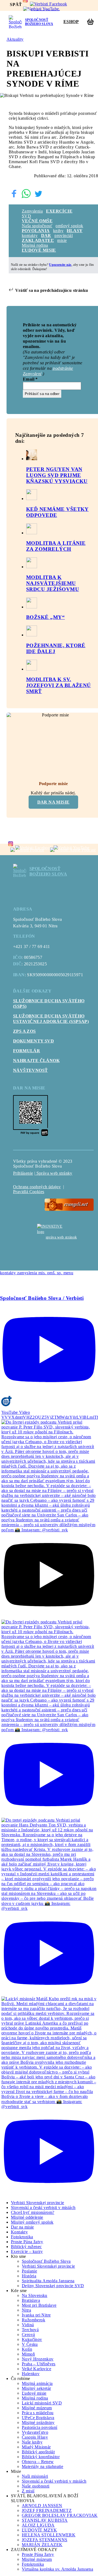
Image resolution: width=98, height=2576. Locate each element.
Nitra (26, 2310)
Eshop (71, 22)
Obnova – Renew (38, 2462)
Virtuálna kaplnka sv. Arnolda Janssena (57, 2569)
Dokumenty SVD (33, 1041)
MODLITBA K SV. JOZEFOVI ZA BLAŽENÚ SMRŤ (59, 685)
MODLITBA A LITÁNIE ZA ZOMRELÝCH (56, 546)
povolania (36, 231)
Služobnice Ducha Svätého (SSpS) (49, 1003)
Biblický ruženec (26, 2247)
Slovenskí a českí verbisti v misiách (43, 2207)
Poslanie (29, 2271)
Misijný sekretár (36, 2388)
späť (16, 4)
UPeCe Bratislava (38, 2418)
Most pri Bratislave (39, 2305)
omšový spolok (69, 226)
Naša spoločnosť (37, 226)
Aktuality (15, 39)
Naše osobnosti (36, 2486)
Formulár (27, 1051)
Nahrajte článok (36, 1061)
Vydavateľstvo (35, 2432)
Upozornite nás (60, 265)
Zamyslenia (32, 211)
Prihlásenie (23, 1173)
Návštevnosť (30, 1070)
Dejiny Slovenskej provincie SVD (53, 2286)
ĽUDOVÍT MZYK (39, 2530)
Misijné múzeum (37, 2408)
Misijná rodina (35, 245)
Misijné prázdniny (38, 2422)
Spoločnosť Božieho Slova (46, 2261)
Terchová (30, 2330)
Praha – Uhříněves (39, 2364)
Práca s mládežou (38, 2413)
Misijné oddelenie (27, 2217)
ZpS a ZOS (24, 1031)
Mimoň (28, 2354)
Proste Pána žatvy (27, 2242)
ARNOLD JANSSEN (42, 2506)
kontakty (30, 236)
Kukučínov (32, 2339)
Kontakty (19, 2232)
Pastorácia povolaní (40, 2427)
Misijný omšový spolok (32, 2222)
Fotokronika (22, 2237)
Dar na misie (53, 802)
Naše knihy (32, 2442)
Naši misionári (35, 2476)
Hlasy (75, 231)
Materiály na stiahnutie (42, 2466)
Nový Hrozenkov (38, 2359)
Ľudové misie (39, 250)
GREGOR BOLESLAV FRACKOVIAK (60, 2515)
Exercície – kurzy (27, 2251)
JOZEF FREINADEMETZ (47, 2510)
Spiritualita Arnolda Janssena (48, 2281)
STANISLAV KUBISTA (45, 2520)
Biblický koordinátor (41, 2457)
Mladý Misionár (36, 2447)
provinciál (64, 236)
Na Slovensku (35, 2295)
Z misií (28, 2491)
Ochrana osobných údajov (37, 1187)
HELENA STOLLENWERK (49, 2535)
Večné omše (37, 221)
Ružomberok (33, 2320)
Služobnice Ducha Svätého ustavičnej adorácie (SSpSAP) (51, 1019)
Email (30, 379)
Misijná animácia (37, 2383)
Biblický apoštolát (38, 2452)
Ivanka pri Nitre (36, 2315)
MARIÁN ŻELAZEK (42, 2545)
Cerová (28, 2335)
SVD (26, 216)
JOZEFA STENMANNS (45, 2540)
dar (46, 236)
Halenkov (31, 2374)
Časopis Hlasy (35, 2437)
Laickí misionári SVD (42, 2403)
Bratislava (31, 2300)
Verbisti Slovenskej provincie (38, 2203)
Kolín (27, 2349)
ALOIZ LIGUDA (38, 2525)
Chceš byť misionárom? (33, 2212)
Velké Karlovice (36, 2369)
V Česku (30, 2344)
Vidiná (28, 2325)
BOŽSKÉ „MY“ (45, 617)
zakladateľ (38, 240)
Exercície (59, 211)
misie (62, 240)
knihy (58, 231)
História (29, 2276)
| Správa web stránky (53, 1173)
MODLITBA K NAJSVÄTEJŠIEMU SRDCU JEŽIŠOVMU (53, 583)
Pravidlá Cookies (29, 1192)
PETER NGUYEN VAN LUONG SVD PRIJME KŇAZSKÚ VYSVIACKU (57, 475)
